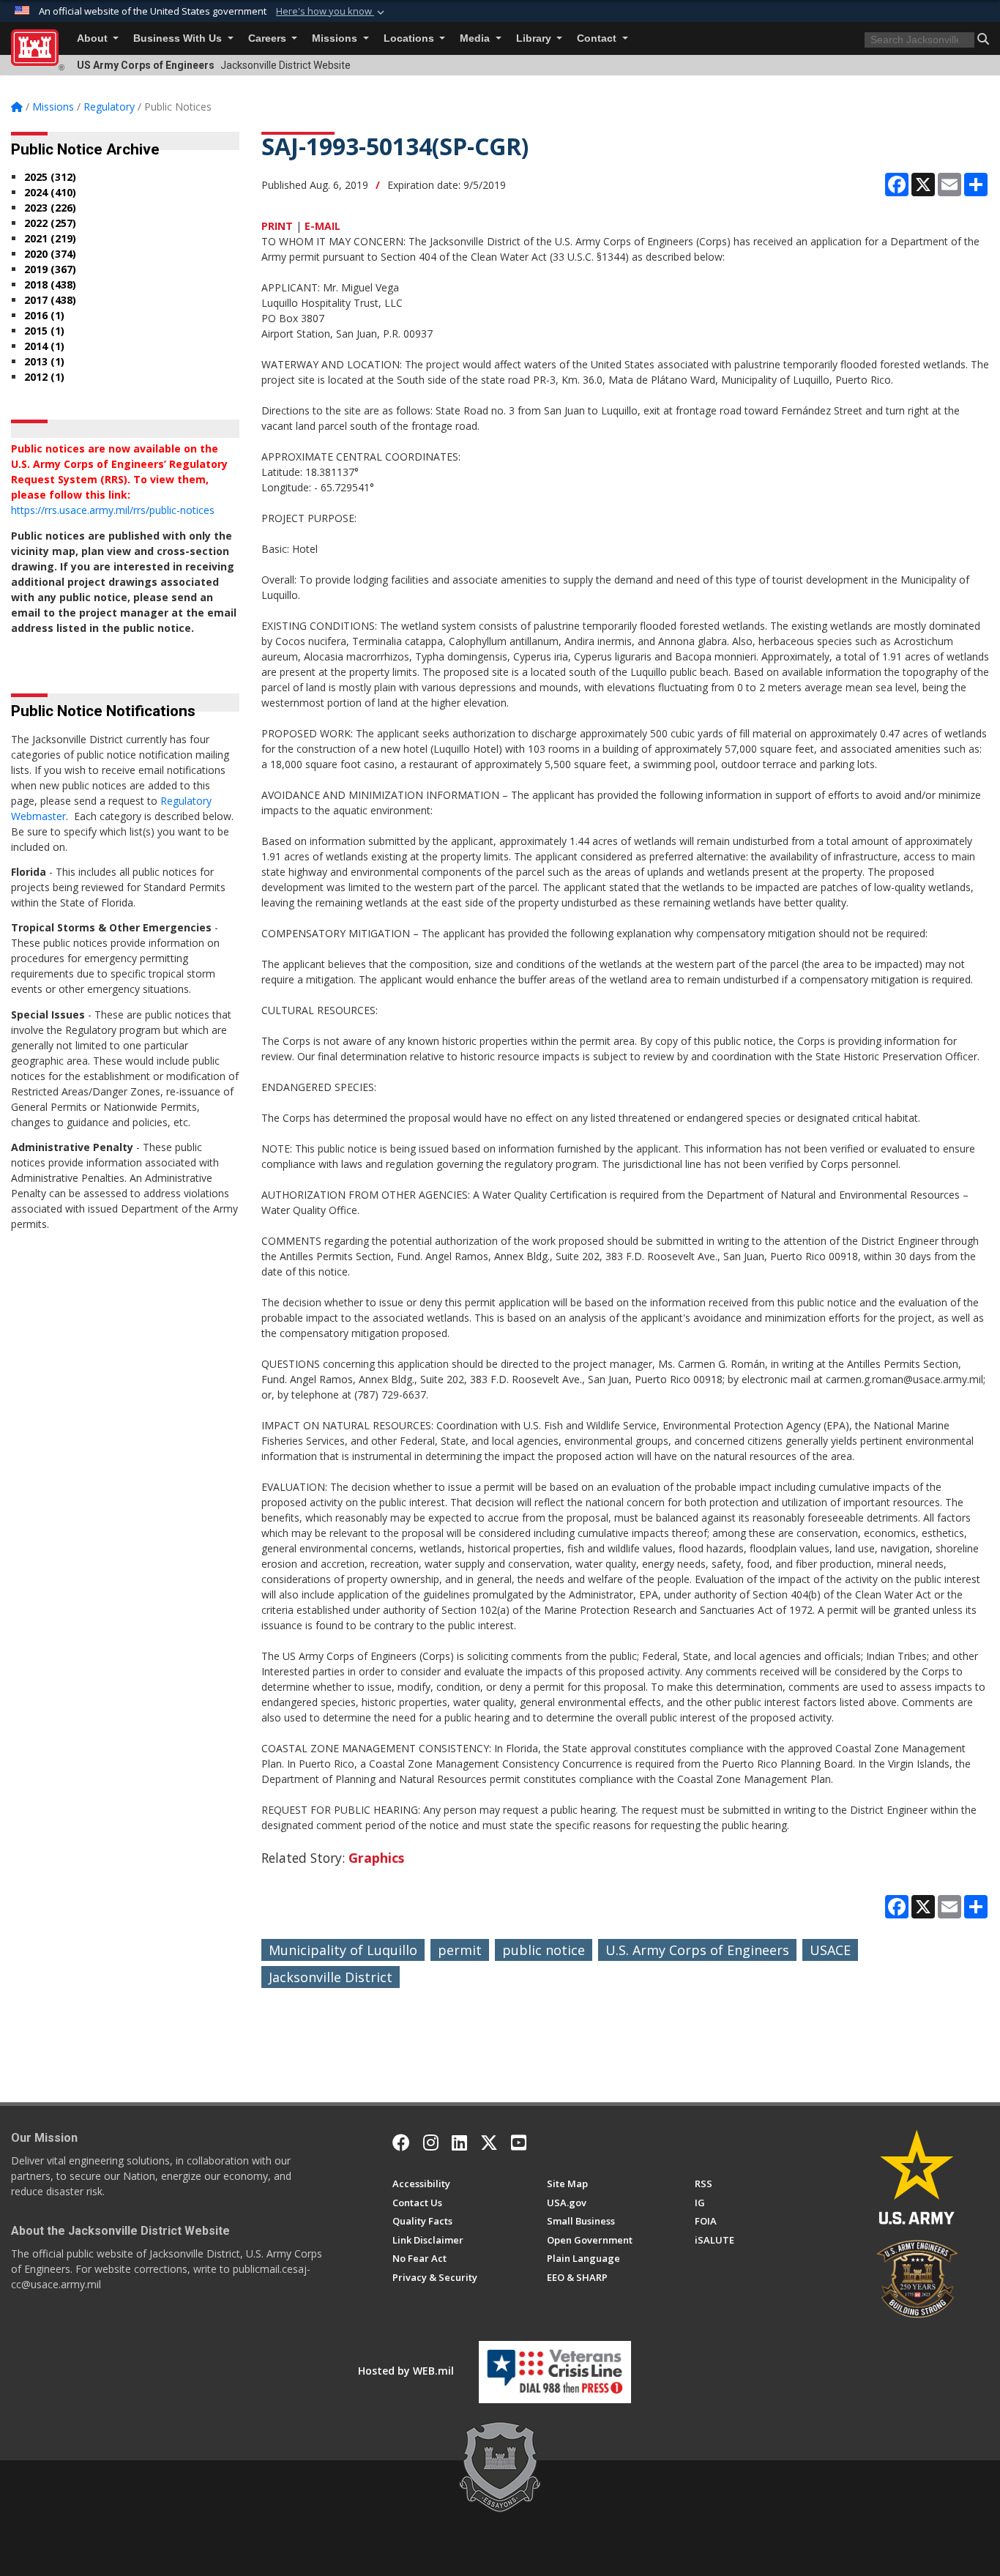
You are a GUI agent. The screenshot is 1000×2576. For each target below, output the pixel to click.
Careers (269, 38)
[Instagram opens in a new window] (431, 2143)
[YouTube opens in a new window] (519, 2143)
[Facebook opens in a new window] (401, 2143)
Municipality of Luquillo (343, 1950)
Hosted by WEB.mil (406, 2371)
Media (476, 38)
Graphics (376, 1858)
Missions (336, 38)
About (94, 38)
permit (460, 1950)
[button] (332, 12)
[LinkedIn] (459, 2143)
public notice (544, 1950)
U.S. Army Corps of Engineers (697, 1950)
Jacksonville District (331, 1977)
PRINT (277, 226)
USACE (830, 1950)
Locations (410, 38)
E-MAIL (322, 226)
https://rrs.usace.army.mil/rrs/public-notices (113, 510)
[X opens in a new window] (489, 2143)
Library (535, 38)
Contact (598, 38)
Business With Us (179, 38)
